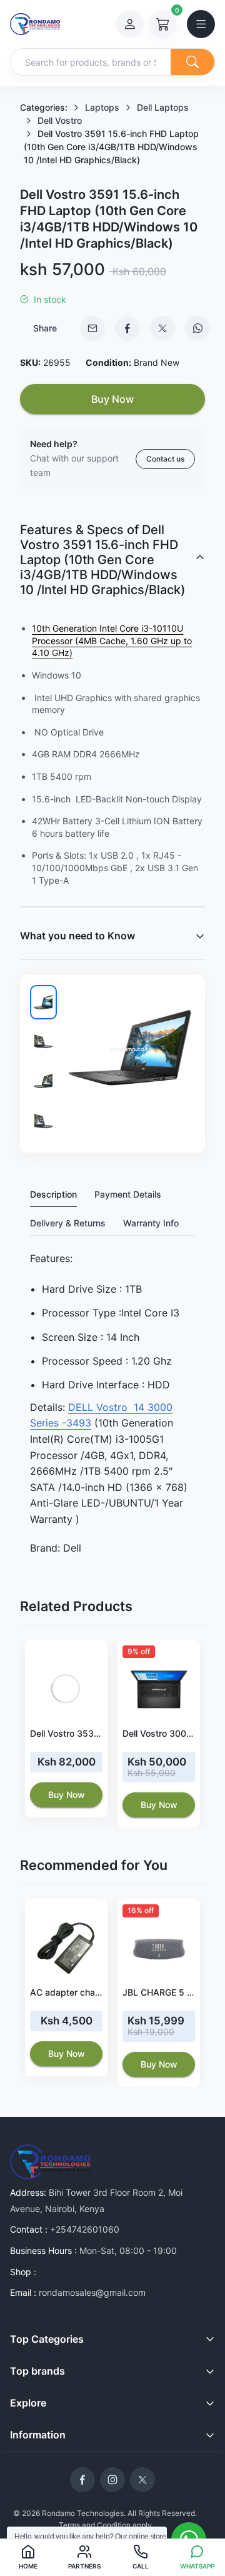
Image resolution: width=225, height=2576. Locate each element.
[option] (66, 1729)
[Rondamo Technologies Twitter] (142, 2480)
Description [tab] (53, 1194)
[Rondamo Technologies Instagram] (112, 2480)
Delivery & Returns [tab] (68, 1223)
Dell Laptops (163, 107)
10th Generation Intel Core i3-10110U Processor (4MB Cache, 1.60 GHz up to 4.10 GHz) (112, 640)
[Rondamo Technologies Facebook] (82, 2480)
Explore (28, 2403)
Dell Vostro (60, 120)
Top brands (37, 2371)
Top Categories (47, 2339)
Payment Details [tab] (128, 1194)
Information (38, 2435)
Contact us (165, 459)
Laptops (102, 107)
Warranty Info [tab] (151, 1223)
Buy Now (112, 399)
